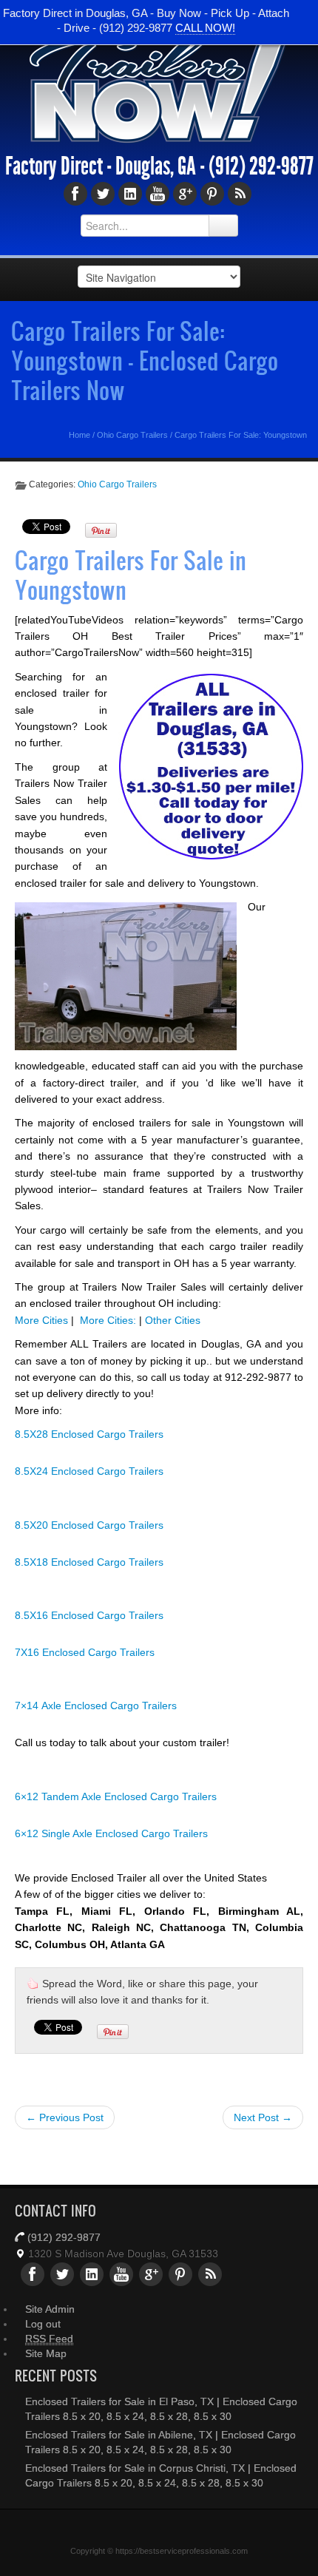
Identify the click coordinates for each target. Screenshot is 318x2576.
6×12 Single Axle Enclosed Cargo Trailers (111, 1833)
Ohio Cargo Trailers (132, 435)
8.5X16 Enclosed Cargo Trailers (89, 1615)
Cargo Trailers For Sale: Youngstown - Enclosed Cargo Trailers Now (145, 360)
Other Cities (173, 1320)
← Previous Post (65, 2117)
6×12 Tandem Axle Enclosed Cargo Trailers (116, 1796)
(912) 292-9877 (261, 166)
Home (79, 435)
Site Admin (50, 2309)
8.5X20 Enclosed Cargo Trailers (89, 1525)
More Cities (41, 1320)
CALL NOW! (205, 28)
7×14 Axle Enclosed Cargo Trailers (96, 1705)
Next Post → (263, 2117)
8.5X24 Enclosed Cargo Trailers (89, 1471)
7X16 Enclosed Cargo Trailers (85, 1652)
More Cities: (108, 1320)
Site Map (46, 2353)
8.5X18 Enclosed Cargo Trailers (89, 1562)
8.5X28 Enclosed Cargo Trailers (89, 1434)
